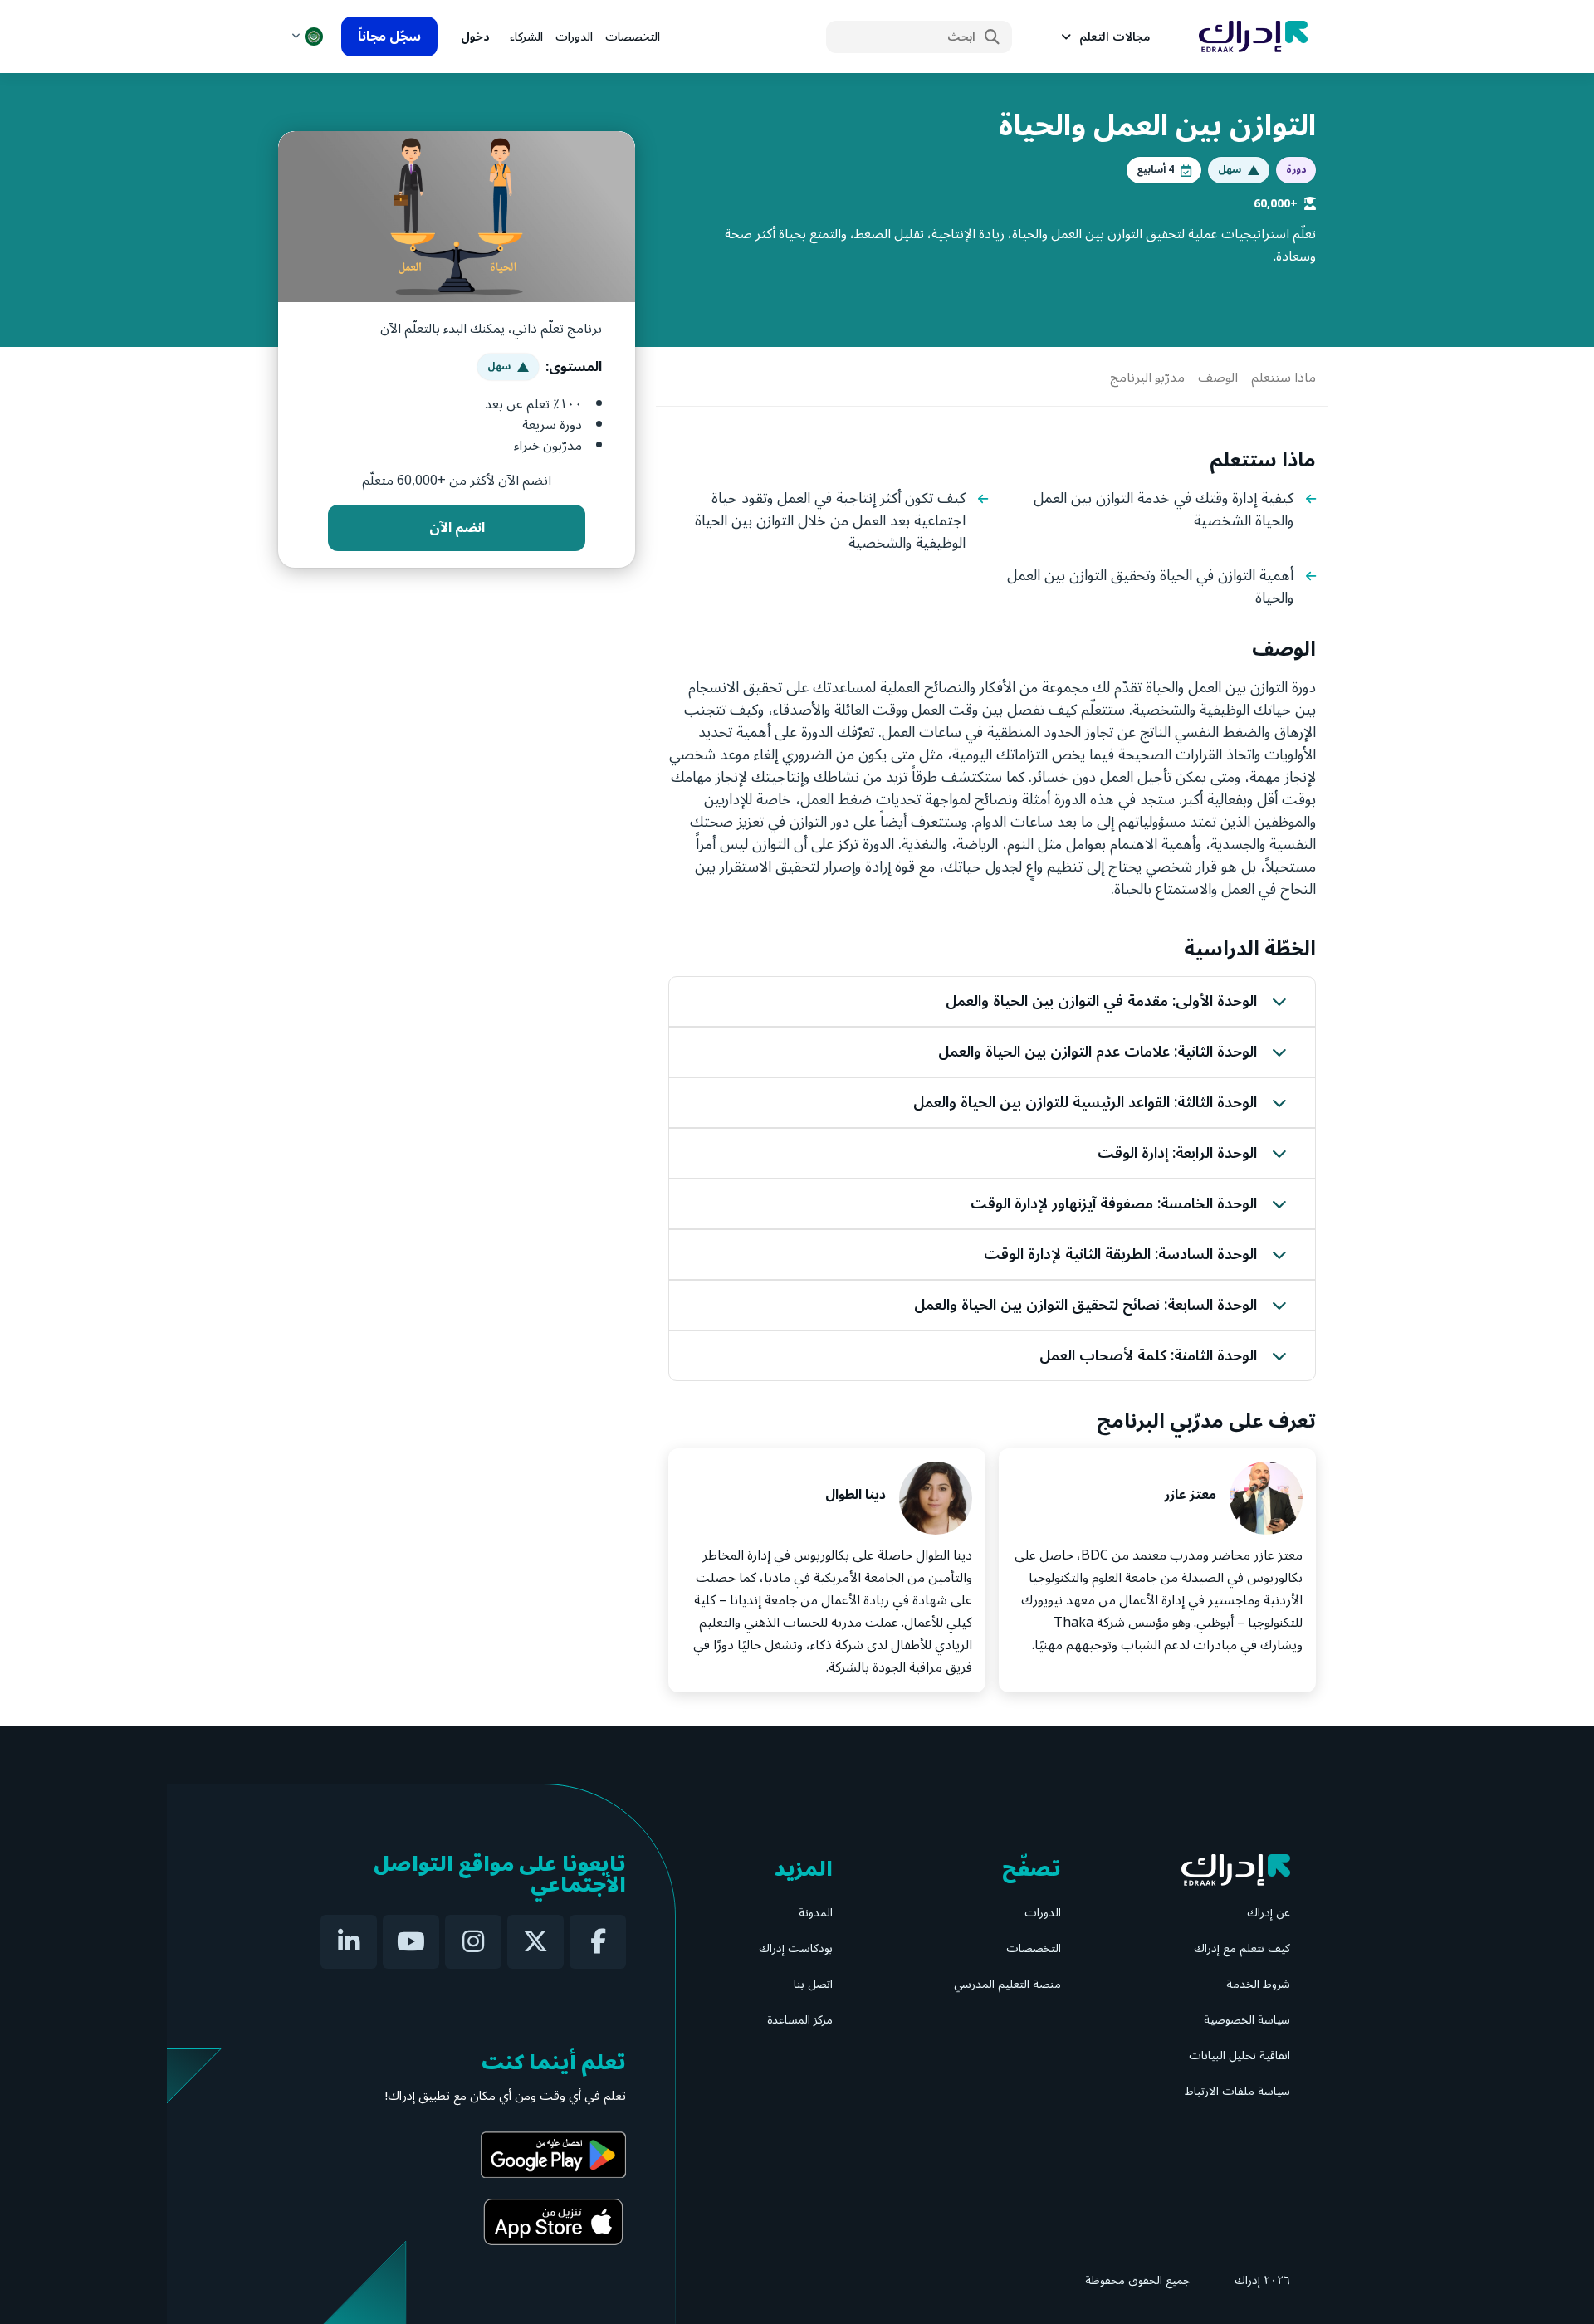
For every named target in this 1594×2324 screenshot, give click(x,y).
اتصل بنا (813, 1984)
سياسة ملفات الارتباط (1237, 2091)
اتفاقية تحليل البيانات (1240, 2055)
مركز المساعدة (800, 2020)
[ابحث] (992, 37)
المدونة (816, 1913)
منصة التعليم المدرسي (1007, 1984)
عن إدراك (1269, 1913)
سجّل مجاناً (389, 37)
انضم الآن (457, 528)
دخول (475, 37)
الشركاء (526, 37)
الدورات (574, 37)
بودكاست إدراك (796, 1948)
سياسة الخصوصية (1247, 2020)
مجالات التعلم (1115, 37)
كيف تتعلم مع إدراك (1242, 1948)
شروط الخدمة (1258, 1984)
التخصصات (633, 37)
